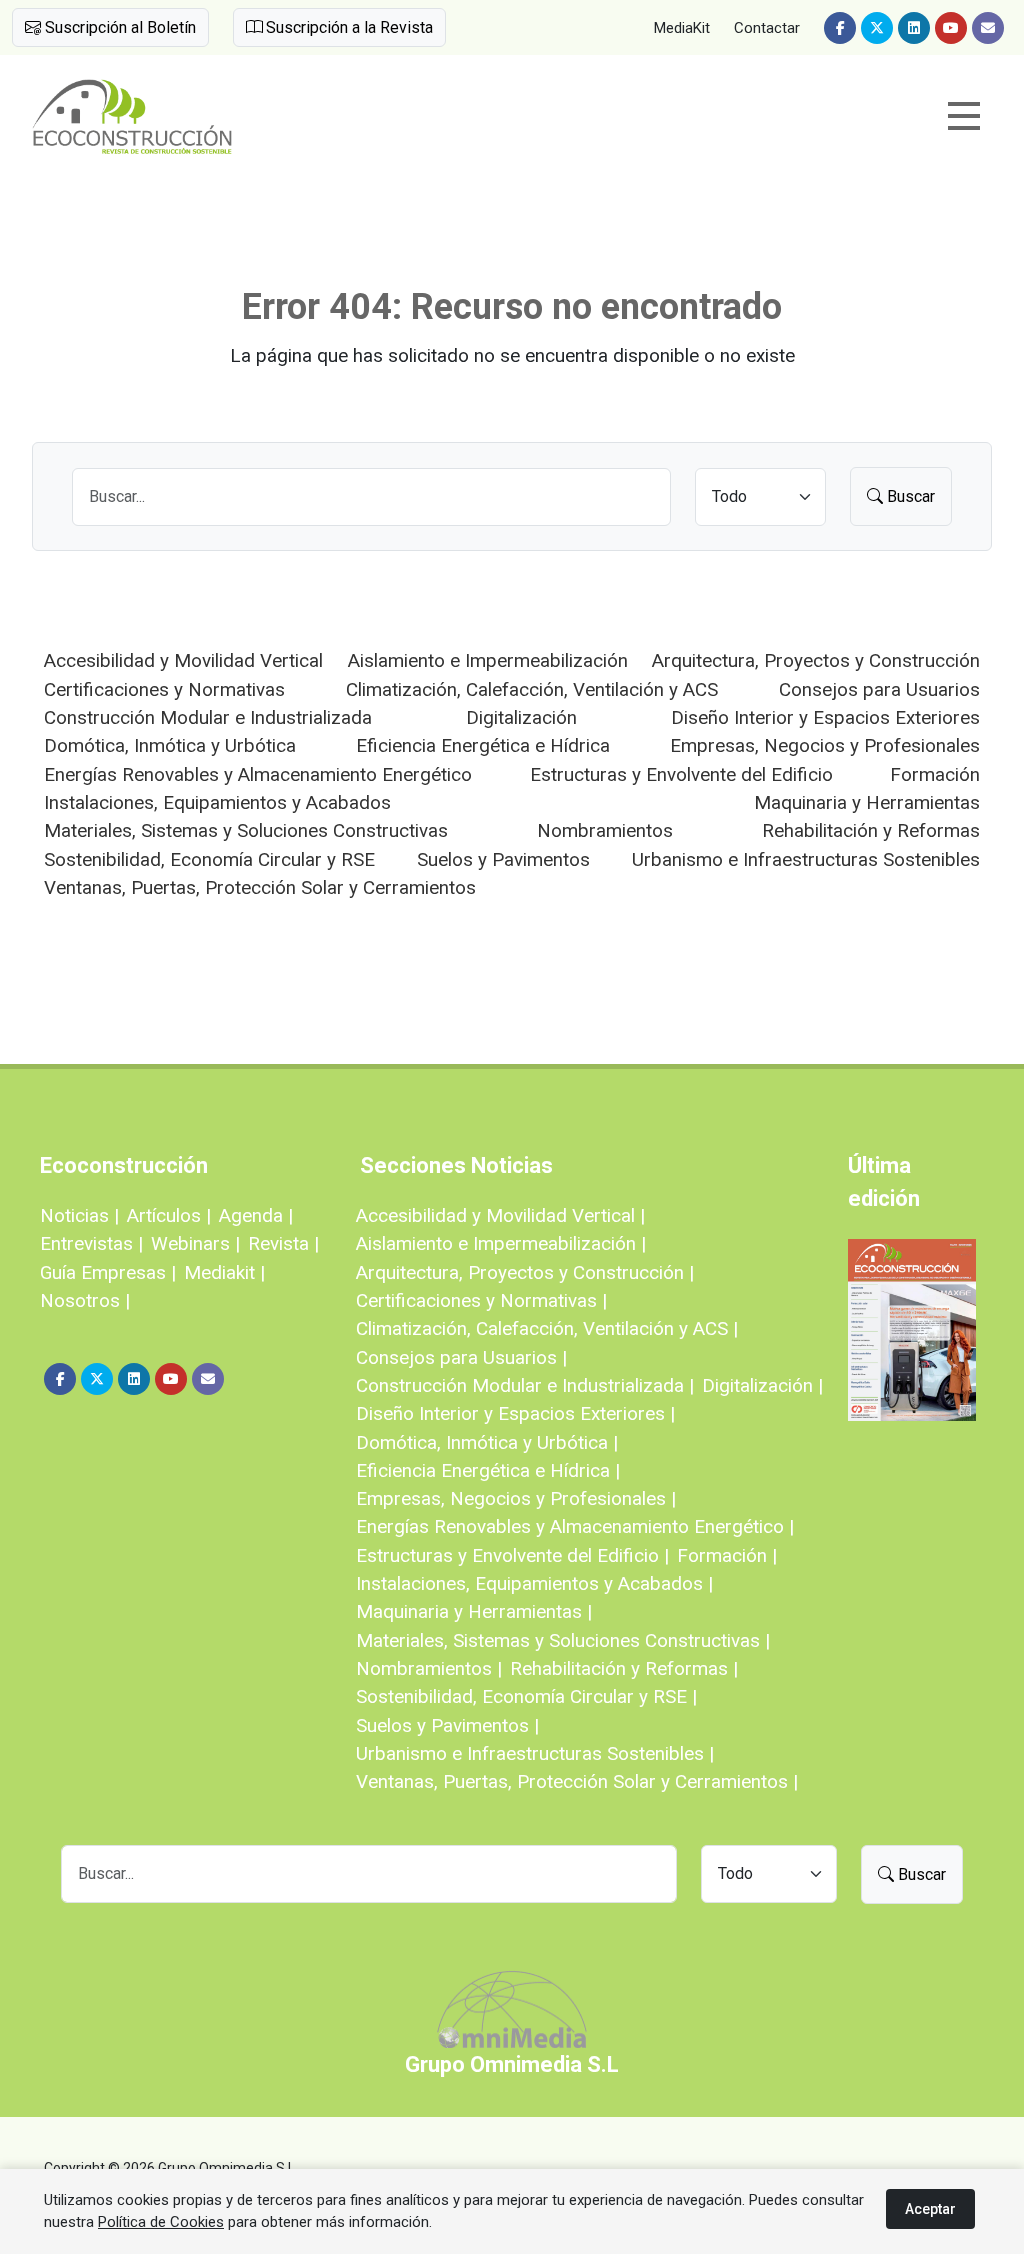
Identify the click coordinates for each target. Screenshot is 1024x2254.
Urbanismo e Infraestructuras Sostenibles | (535, 1753)
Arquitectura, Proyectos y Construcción (816, 660)
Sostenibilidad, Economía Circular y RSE (209, 859)
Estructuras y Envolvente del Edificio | (512, 1555)
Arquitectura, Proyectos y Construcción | (525, 1272)
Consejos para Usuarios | (461, 1357)
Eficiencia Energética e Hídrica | (488, 1470)
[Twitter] (877, 28)
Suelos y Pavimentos (503, 859)
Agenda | (256, 1215)
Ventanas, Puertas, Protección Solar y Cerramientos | (577, 1781)
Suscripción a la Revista (347, 27)
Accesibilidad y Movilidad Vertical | (500, 1215)
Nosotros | (85, 1300)
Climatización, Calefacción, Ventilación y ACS (532, 689)
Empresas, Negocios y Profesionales (825, 745)
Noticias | (79, 1215)
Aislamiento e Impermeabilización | (501, 1243)
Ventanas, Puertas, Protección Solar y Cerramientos (260, 887)
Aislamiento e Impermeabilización (488, 660)
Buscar (909, 496)
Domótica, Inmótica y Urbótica (170, 745)
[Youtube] (951, 28)
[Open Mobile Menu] (964, 116)
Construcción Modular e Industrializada (208, 717)
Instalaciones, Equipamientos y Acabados (217, 802)
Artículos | (169, 1215)
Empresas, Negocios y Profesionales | (516, 1498)
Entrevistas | (91, 1243)
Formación (935, 774)
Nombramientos (605, 830)
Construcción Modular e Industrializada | (525, 1385)
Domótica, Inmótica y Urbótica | (487, 1442)
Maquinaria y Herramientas (867, 802)
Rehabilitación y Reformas (871, 830)
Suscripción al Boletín (118, 27)
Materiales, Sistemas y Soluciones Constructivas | (563, 1640)
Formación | (727, 1555)
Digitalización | (762, 1385)
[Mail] (988, 28)
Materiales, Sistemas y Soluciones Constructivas (246, 830)
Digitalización (521, 717)
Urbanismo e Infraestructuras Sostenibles (806, 859)
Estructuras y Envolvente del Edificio (681, 774)
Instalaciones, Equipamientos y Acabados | (534, 1583)
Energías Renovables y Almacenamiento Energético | (575, 1526)
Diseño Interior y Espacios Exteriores (825, 717)
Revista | (283, 1243)
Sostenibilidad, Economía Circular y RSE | (526, 1696)
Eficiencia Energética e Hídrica (483, 745)
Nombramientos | (429, 1668)
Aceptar (930, 2209)
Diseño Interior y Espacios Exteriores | (515, 1413)
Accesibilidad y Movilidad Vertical (183, 660)
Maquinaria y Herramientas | (474, 1611)
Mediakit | (224, 1272)
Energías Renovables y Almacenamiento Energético (258, 774)
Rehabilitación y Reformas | (624, 1668)
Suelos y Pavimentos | (447, 1725)
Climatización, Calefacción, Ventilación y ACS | (547, 1328)
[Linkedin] (914, 28)
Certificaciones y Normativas (164, 689)
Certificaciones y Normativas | (481, 1300)
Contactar (767, 28)
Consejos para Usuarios (879, 689)
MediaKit (682, 28)
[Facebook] (840, 28)
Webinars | (195, 1243)
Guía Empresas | (108, 1272)
